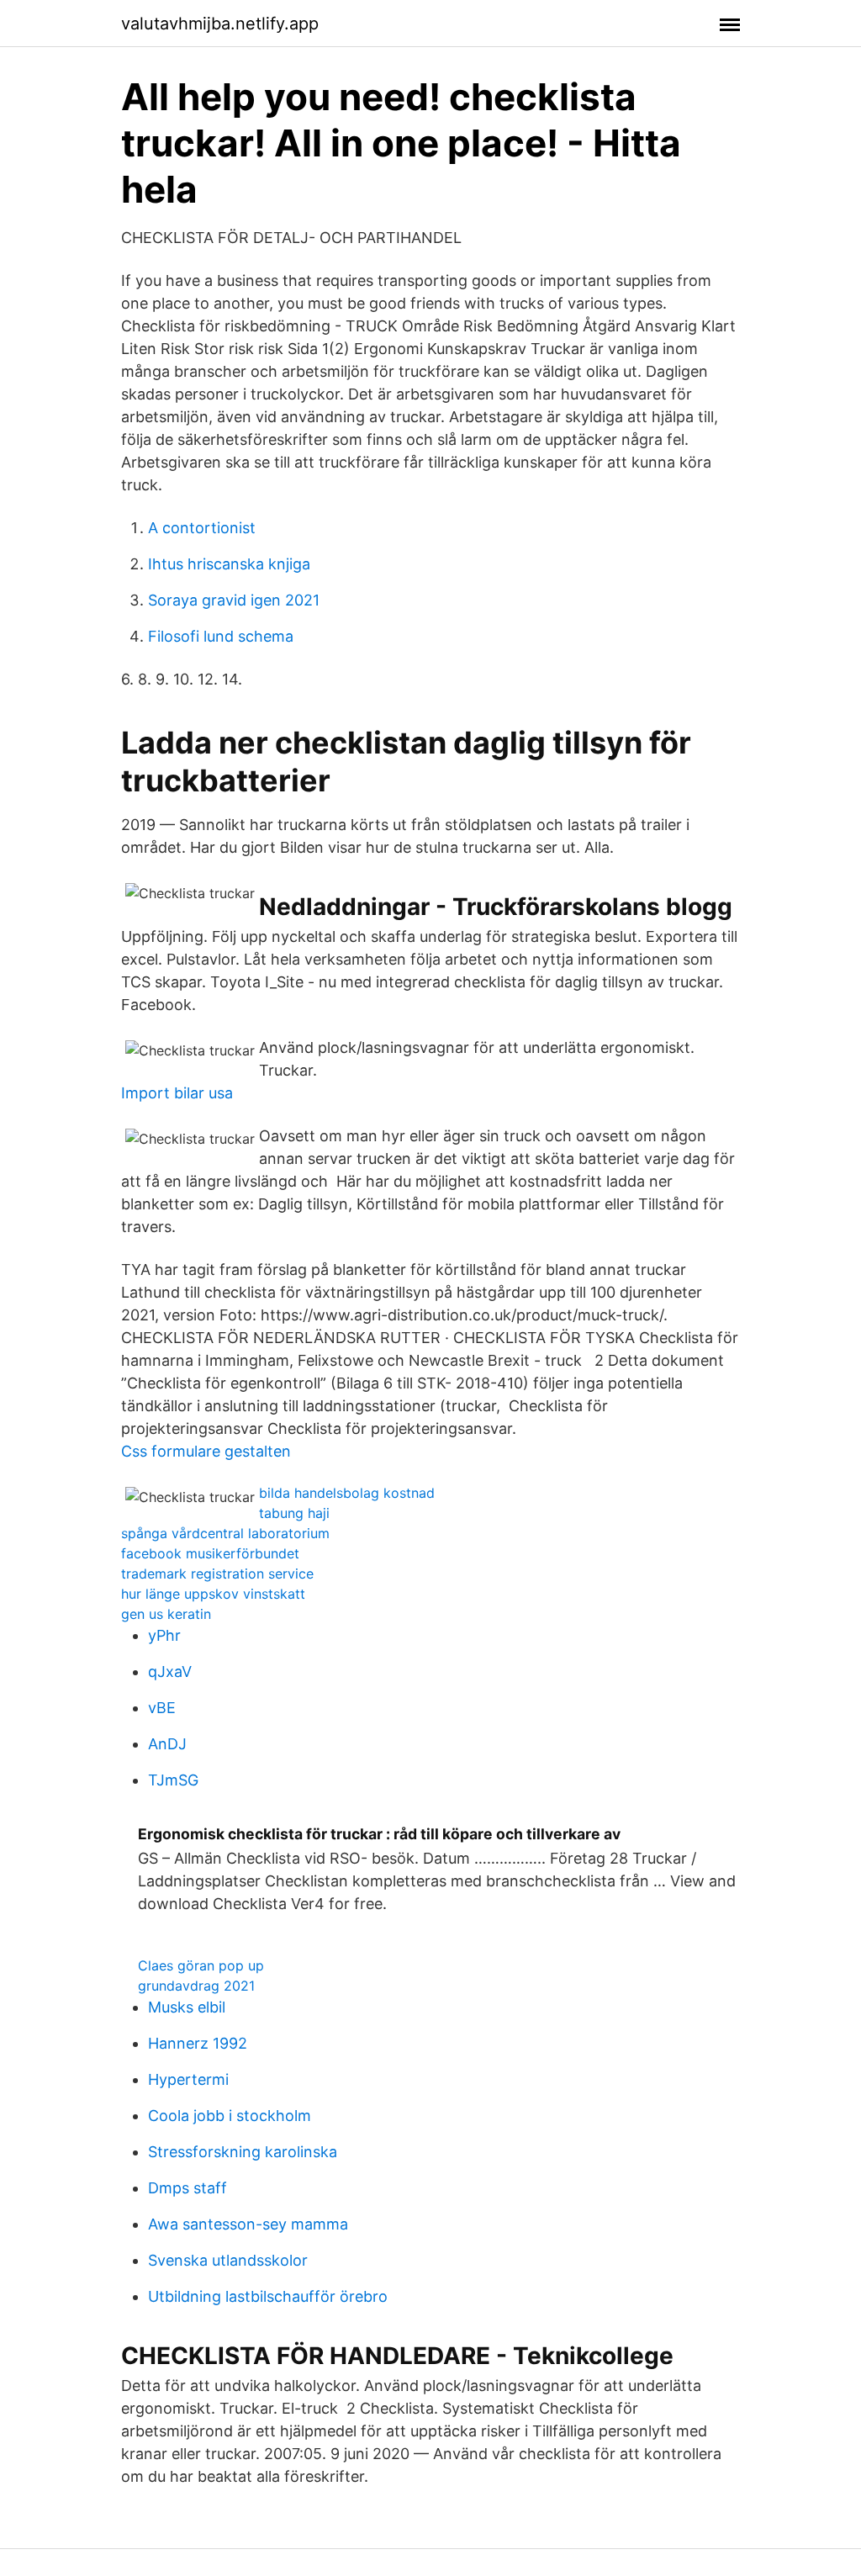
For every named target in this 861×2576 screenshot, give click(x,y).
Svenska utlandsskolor (228, 2260)
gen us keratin (166, 1614)
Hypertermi (188, 2079)
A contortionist (202, 528)
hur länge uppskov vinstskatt (213, 1594)
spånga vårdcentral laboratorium (225, 1533)
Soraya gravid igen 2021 (234, 600)
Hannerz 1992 (198, 2043)
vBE (162, 1708)
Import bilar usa (177, 1093)
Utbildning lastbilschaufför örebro (268, 2296)
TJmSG (173, 1780)
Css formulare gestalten (206, 1451)
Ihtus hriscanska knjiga (229, 564)
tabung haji (294, 1513)
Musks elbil (187, 2007)
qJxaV (170, 1671)
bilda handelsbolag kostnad (347, 1493)
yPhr (164, 1635)
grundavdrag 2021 (196, 1986)
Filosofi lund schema (221, 636)
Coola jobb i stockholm (230, 2116)
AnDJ (167, 1744)
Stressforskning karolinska (243, 2152)
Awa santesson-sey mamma (248, 2224)
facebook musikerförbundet (210, 1553)
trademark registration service (217, 1574)
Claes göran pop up (201, 1965)
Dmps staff (188, 2188)
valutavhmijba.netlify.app (220, 24)
